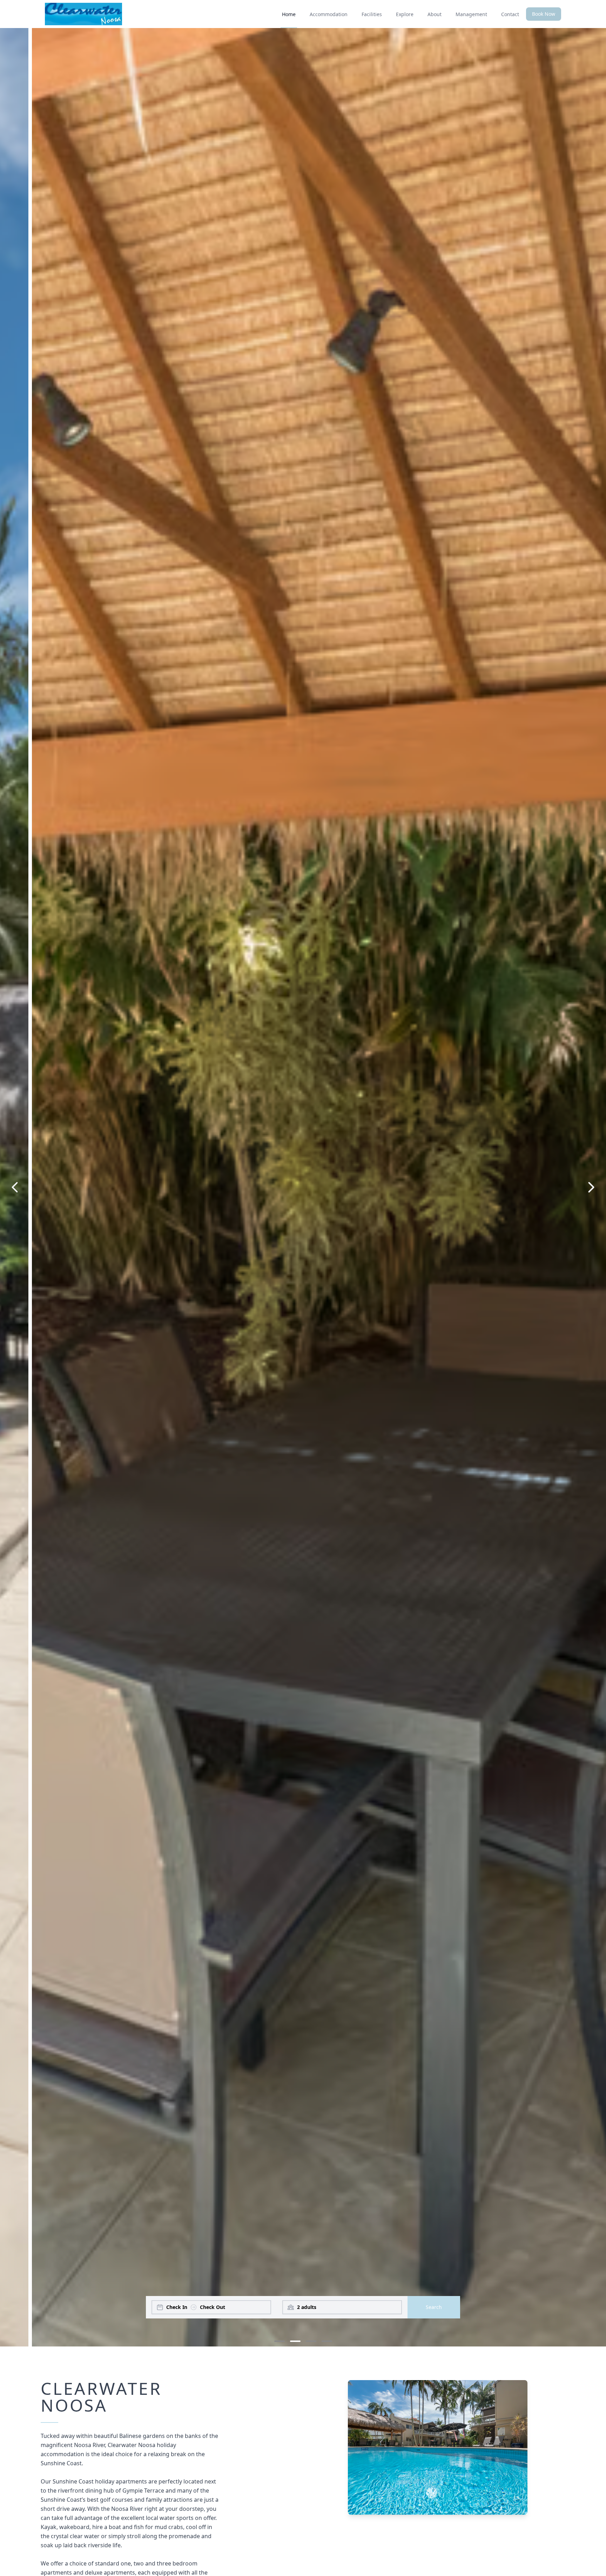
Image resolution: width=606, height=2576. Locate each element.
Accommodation (329, 14)
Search (434, 2307)
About (435, 14)
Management (471, 14)
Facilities (372, 14)
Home (289, 14)
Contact (510, 14)
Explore (405, 14)
